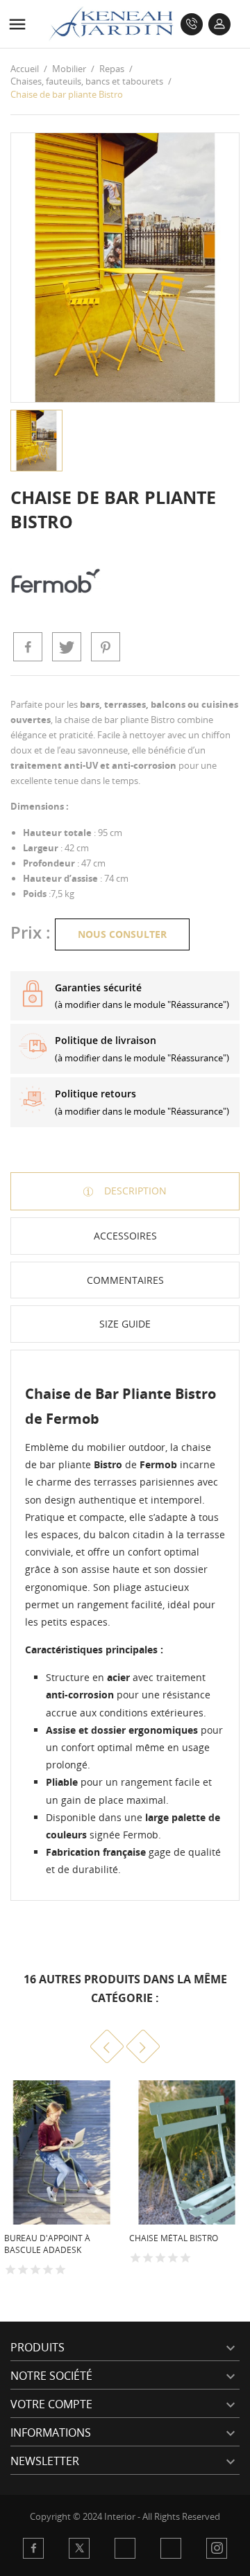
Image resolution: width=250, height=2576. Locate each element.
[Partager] (28, 647)
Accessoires (125, 1236)
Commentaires (125, 1280)
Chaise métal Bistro (174, 2238)
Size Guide (125, 1324)
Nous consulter (122, 934)
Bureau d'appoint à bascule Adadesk (47, 2244)
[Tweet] (67, 647)
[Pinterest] (106, 647)
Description (134, 1191)
